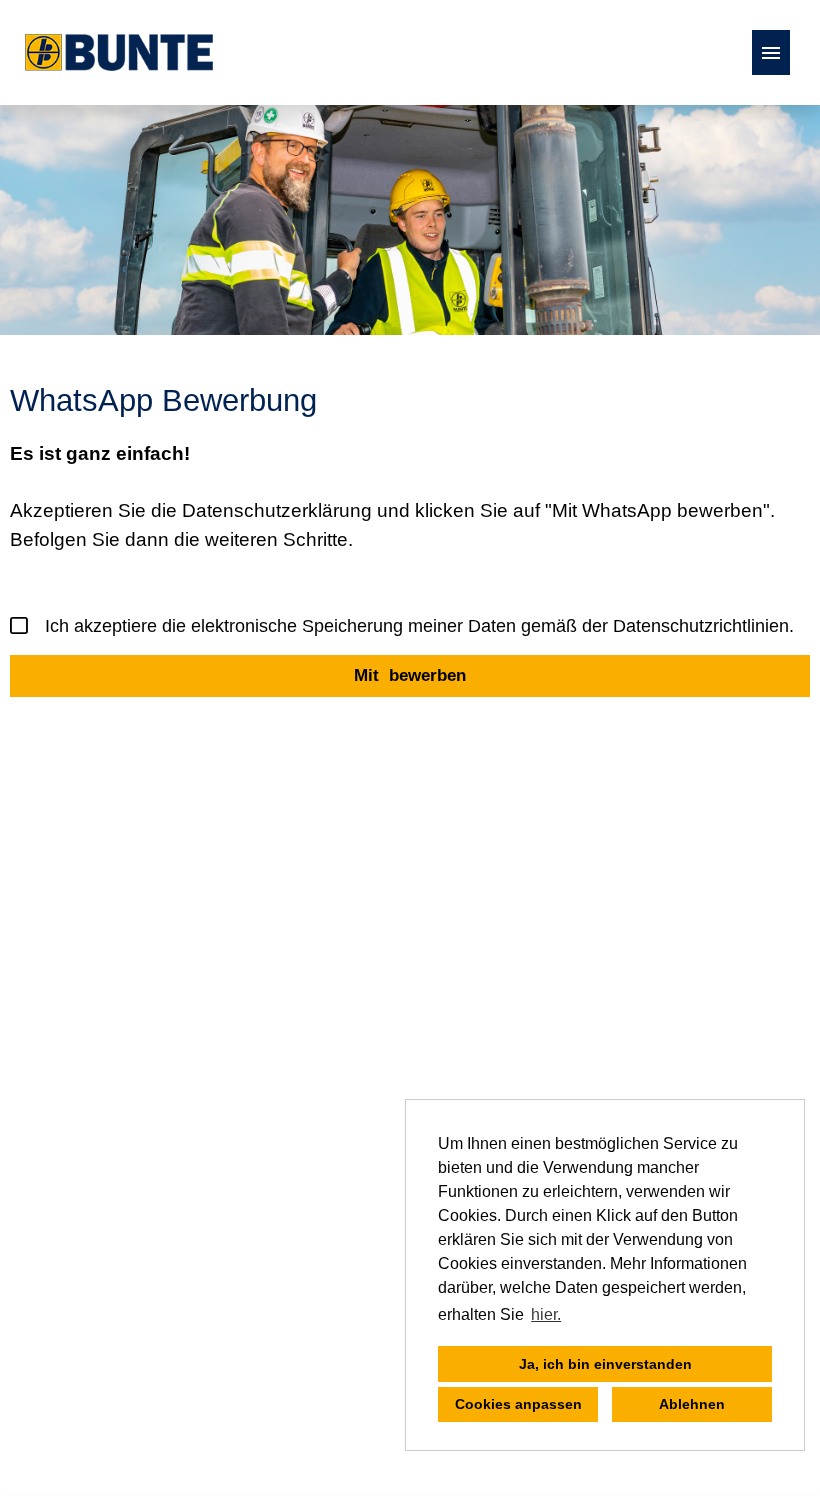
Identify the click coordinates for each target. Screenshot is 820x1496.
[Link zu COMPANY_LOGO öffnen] (119, 52)
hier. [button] (546, 1314)
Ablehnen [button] (692, 1404)
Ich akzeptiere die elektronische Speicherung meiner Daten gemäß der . (419, 626)
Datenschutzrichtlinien (701, 626)
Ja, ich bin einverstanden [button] (605, 1364)
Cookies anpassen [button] (518, 1404)
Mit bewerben (410, 675)
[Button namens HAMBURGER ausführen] (771, 52)
